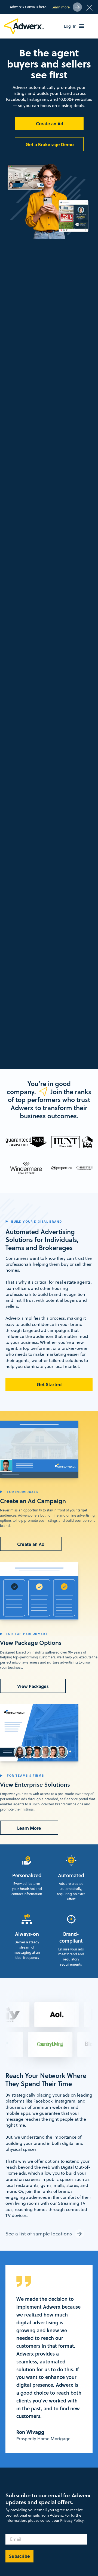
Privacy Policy (72, 2520)
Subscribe (19, 2556)
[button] (82, 26)
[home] (25, 26)
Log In (70, 26)
